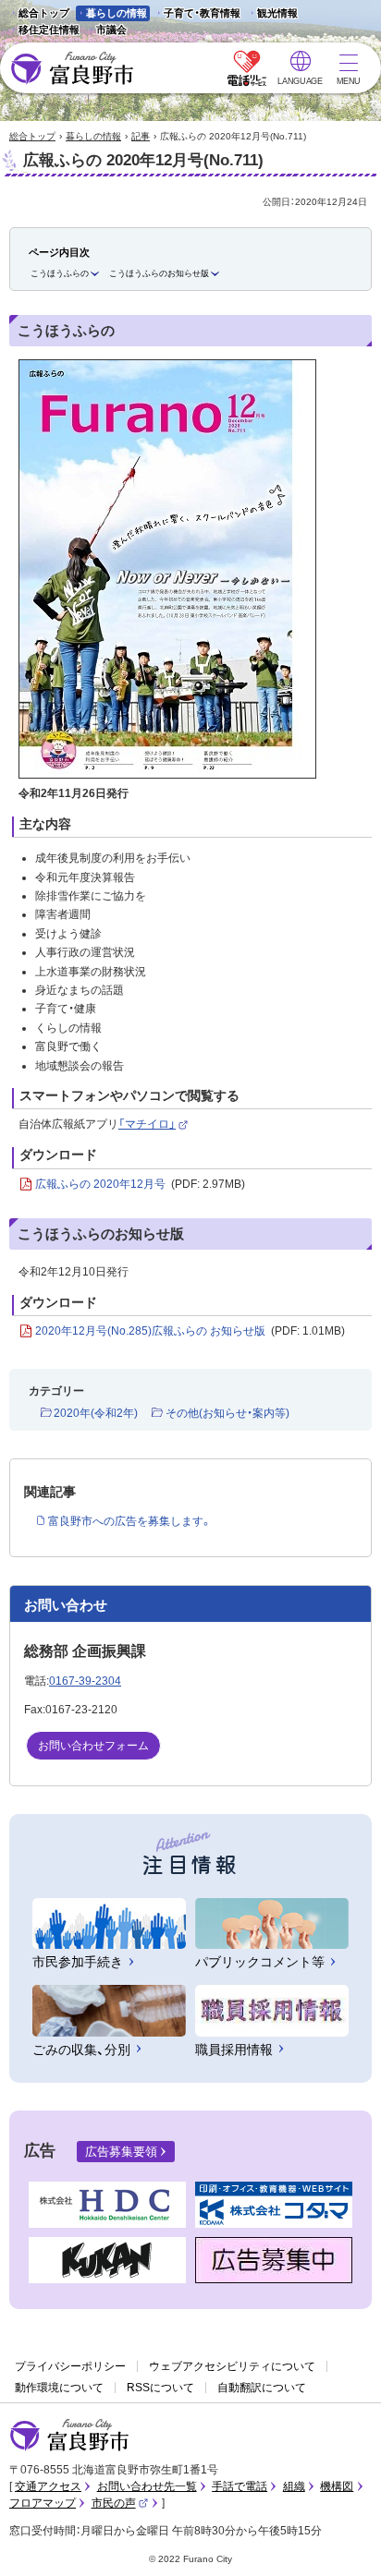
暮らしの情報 (117, 13)
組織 (294, 2486)
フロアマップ (43, 2503)
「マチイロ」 (154, 1124)
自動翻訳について (262, 2388)
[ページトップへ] (342, 2540)
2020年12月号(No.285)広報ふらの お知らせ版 (190, 1331)
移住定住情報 (44, 31)
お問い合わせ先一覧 (147, 2486)
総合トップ (44, 13)
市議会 (111, 30)
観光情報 (272, 14)
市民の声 (120, 2503)
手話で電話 (240, 2486)
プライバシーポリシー (70, 2366)
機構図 (337, 2486)
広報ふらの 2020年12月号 (140, 1184)
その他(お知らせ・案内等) (227, 1413)
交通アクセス (48, 2486)
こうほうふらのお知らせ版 (159, 273)
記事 (141, 136)
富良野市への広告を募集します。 (130, 1521)
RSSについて (160, 2388)
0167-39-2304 (85, 1681)
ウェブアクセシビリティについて (232, 2366)
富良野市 (69, 2436)
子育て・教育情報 (202, 13)
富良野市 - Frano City (72, 69)
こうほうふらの (60, 273)
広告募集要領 (121, 2152)
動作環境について (59, 2388)
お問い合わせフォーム (93, 1746)
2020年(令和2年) (96, 1413)
